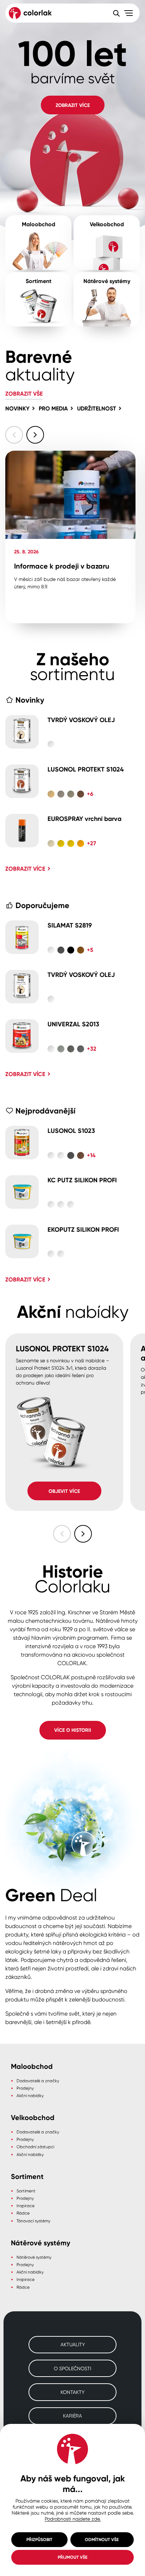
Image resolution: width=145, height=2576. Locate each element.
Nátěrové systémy (34, 2257)
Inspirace (26, 2206)
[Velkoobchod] (107, 243)
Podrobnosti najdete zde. (73, 2519)
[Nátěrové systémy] (107, 299)
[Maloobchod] (38, 243)
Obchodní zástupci (35, 2147)
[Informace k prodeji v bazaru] (70, 537)
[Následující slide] (35, 435)
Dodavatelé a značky (38, 2081)
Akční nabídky (30, 2095)
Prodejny (25, 2088)
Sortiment (26, 2191)
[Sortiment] (38, 299)
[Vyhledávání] (116, 13)
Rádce (23, 2213)
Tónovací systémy (33, 2221)
